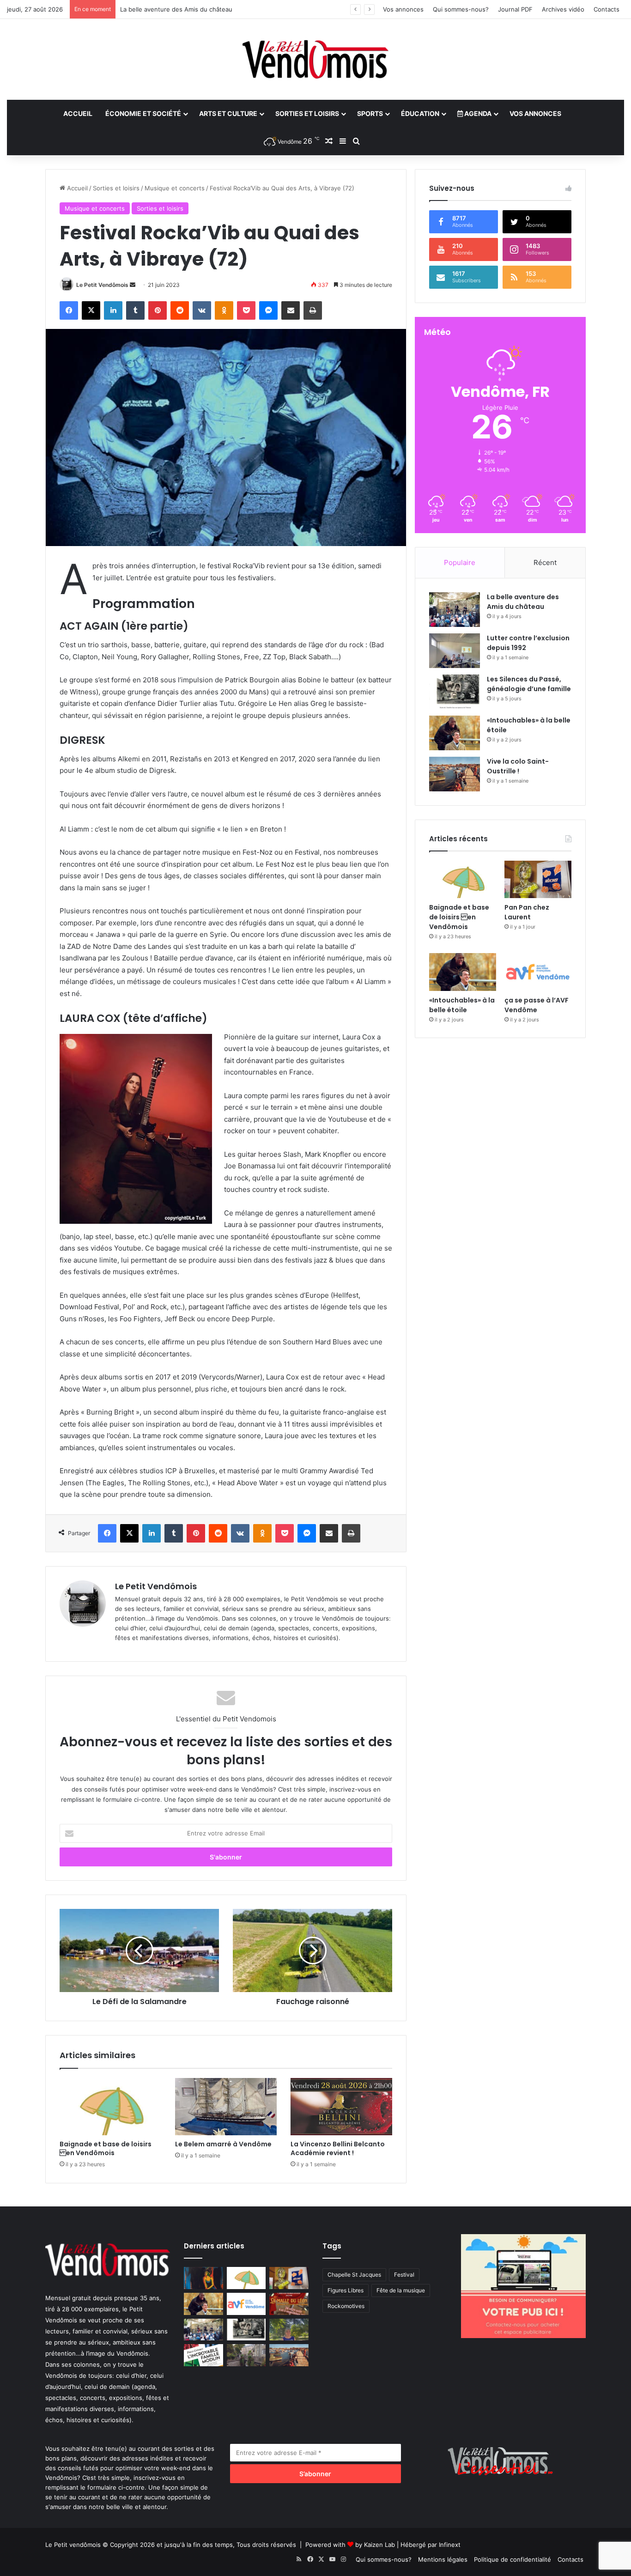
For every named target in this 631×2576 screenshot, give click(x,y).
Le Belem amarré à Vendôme (223, 2144)
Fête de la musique (401, 2290)
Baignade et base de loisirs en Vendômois (106, 2148)
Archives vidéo (563, 9)
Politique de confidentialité (513, 2559)
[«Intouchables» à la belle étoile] (455, 733)
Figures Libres (346, 2290)
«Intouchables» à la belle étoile (462, 1005)
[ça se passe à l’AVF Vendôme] (538, 972)
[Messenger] (268, 310)
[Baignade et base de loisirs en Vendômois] (110, 2107)
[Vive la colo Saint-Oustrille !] (455, 774)
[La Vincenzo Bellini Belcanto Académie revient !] (341, 2107)
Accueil (78, 113)
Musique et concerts (175, 188)
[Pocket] (246, 310)
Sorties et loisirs (307, 113)
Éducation (420, 113)
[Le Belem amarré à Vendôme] (226, 2107)
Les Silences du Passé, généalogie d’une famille (189, 9)
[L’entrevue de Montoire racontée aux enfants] (289, 2330)
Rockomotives (346, 2306)
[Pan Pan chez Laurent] (538, 880)
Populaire (460, 562)
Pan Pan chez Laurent (527, 912)
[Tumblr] (135, 310)
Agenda (477, 113)
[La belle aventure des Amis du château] (455, 610)
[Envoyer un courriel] (133, 285)
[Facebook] (69, 310)
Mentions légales (443, 2559)
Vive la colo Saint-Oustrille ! (518, 766)
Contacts (607, 9)
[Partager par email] (291, 310)
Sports (370, 113)
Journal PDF (515, 9)
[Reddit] (180, 310)
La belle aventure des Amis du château (523, 602)
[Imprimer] (313, 310)
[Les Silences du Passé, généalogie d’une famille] (455, 692)
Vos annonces (403, 9)
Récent (545, 562)
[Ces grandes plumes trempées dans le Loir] (246, 2355)
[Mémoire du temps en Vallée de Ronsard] (289, 2304)
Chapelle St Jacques (354, 2275)
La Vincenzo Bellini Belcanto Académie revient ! (338, 2148)
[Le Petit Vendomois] (315, 59)
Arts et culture (228, 113)
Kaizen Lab (379, 2545)
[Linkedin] (113, 310)
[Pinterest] (158, 310)
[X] (91, 310)
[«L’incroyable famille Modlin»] (203, 2355)
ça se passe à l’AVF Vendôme (537, 1005)
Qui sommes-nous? (461, 9)
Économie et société (143, 113)
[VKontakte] (202, 310)
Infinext (450, 2545)
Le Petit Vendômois (102, 285)
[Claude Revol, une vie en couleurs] (203, 2278)
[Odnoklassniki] (224, 310)
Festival (404, 2275)
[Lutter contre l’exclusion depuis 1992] (455, 651)
